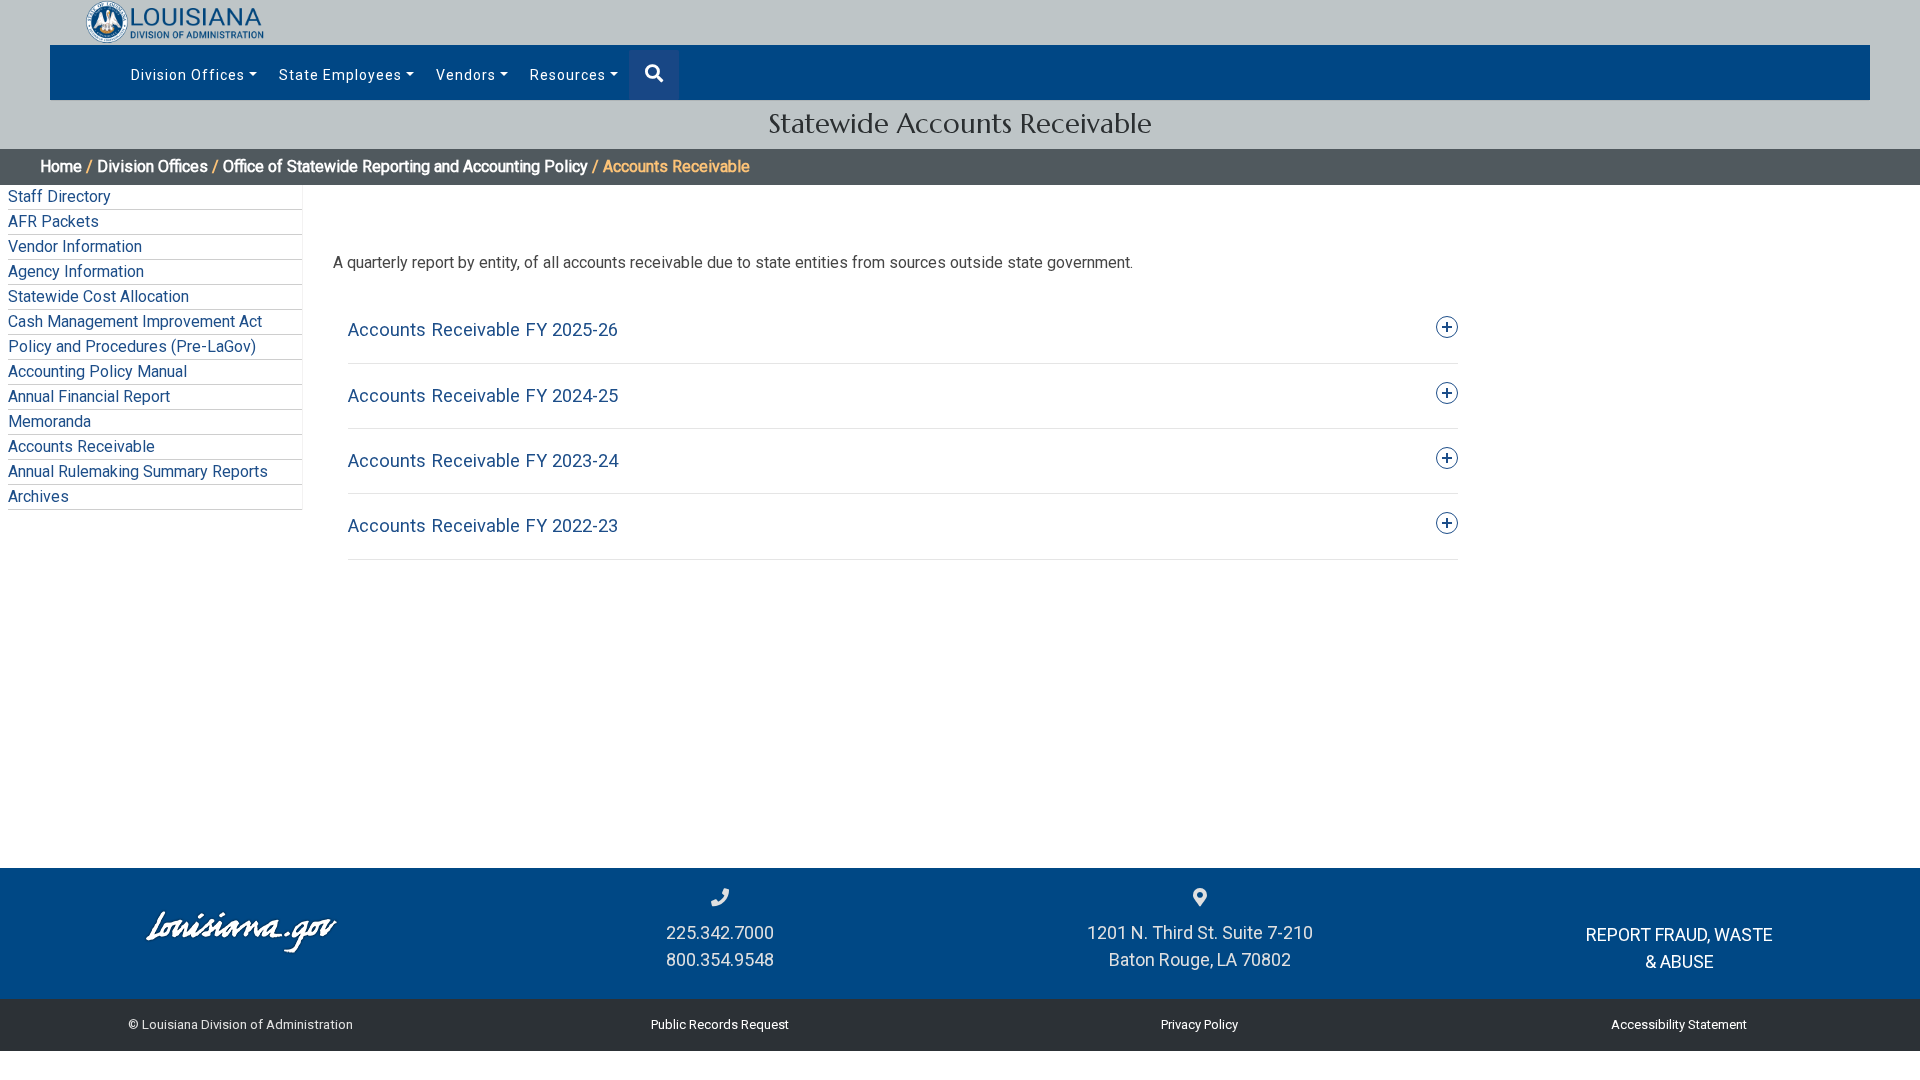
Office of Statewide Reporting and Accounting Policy (405, 166)
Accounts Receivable (81, 446)
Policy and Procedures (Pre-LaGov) (132, 346)
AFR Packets (53, 221)
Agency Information (76, 271)
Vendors (466, 75)
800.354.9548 (720, 959)
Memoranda (49, 421)
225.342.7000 (720, 932)
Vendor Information (75, 246)
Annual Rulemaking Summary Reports (138, 471)
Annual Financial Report (89, 396)
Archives (38, 496)
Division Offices (188, 75)
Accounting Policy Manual (97, 371)
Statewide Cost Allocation (98, 296)
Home (61, 166)
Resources (568, 75)
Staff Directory (59, 196)
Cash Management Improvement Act (135, 321)
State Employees (340, 75)
